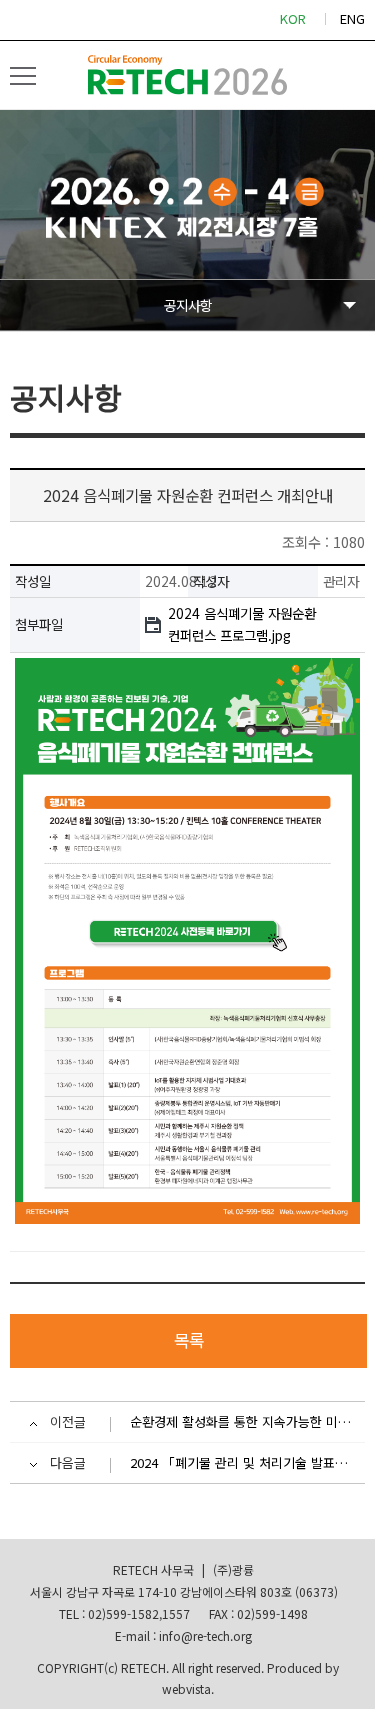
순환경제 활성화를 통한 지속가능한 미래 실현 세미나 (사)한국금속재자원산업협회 (242, 1421)
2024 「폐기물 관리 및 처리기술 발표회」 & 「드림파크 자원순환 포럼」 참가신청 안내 (242, 1462)
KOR (293, 18)
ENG (352, 18)
